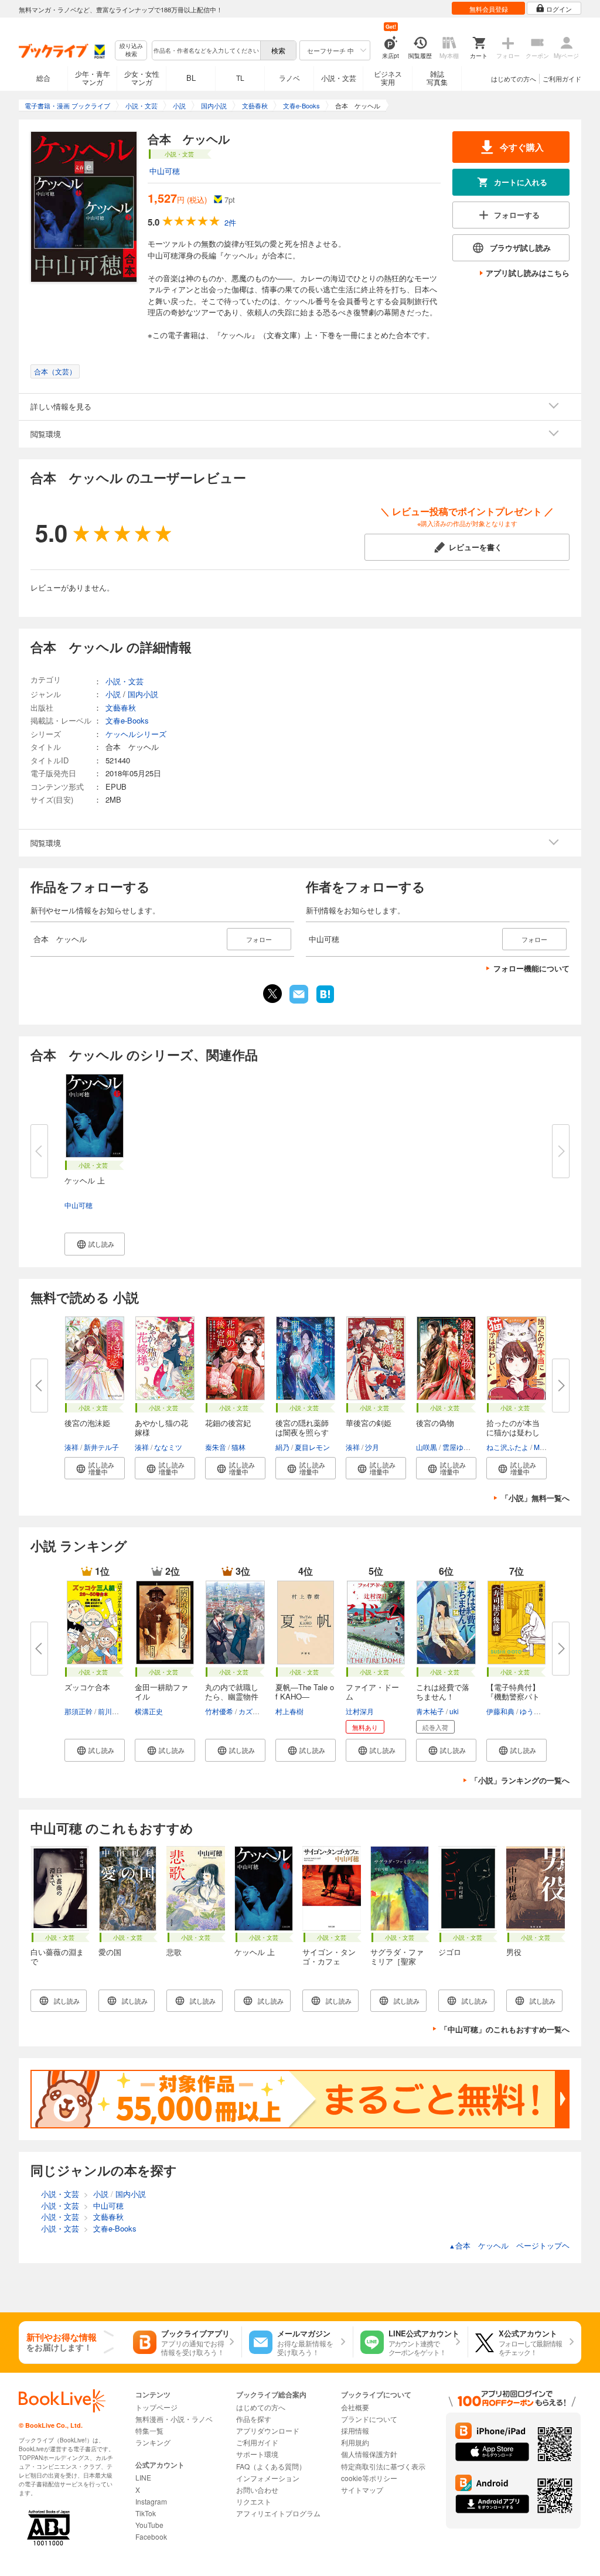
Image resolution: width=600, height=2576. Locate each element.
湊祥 (71, 1447)
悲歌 (174, 1952)
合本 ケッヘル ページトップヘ (509, 2245)
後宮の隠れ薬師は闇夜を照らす (302, 1427)
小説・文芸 (339, 78)
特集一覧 (149, 2430)
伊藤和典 (500, 1711)
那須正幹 (79, 1711)
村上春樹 (289, 1711)
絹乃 (282, 1447)
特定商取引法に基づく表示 (383, 2466)
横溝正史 (149, 1711)
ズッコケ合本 (87, 1687)
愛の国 (110, 1952)
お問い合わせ (257, 2490)
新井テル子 (101, 1447)
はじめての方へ (514, 79)
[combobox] (206, 50)
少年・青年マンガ (93, 78)
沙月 (372, 1447)
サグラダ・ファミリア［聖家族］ (397, 1961)
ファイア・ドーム (372, 1692)
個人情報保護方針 (369, 2454)
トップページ (156, 2407)
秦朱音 (216, 1447)
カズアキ (253, 1711)
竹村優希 (219, 1711)
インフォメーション (268, 2478)
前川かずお (115, 1711)
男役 (514, 1952)
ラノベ (289, 78)
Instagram (151, 2501)
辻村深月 (360, 1711)
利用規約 (355, 2442)
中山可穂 (165, 171)
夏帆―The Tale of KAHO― (305, 1692)
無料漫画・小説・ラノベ (174, 2419)
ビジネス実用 (388, 78)
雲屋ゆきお (460, 1447)
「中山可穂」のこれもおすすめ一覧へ (505, 2029)
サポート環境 (257, 2454)
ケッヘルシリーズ (136, 734)
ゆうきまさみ (541, 1711)
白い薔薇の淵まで (57, 1956)
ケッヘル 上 (85, 1180)
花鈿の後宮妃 (228, 1423)
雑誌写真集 (437, 78)
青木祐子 (430, 1711)
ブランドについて (369, 2419)
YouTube (149, 2525)
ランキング (153, 2442)
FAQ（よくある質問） (271, 2466)
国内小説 (143, 694)
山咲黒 (427, 1447)
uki (454, 1711)
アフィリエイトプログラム (278, 2513)
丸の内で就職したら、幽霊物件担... (232, 1696)
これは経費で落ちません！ (443, 1692)
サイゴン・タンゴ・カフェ (329, 1956)
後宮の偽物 (435, 1423)
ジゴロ (450, 1952)
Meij (541, 1447)
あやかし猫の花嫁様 (161, 1427)
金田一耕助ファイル (161, 1692)
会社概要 (355, 2407)
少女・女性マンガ (142, 78)
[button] (95, 1244)
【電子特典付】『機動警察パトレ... (513, 1696)
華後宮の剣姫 (369, 1423)
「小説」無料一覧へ (535, 1498)
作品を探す (254, 2419)
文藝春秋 (121, 707)
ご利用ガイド (562, 79)
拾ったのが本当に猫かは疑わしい (513, 1432)
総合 (43, 78)
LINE (143, 2477)
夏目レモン (312, 1447)
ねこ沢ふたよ (507, 1447)
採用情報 (355, 2430)
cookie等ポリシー (369, 2478)
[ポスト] (272, 994)
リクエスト (254, 2501)
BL (191, 78)
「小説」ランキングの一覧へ (520, 1780)
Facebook (151, 2536)
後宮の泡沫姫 (87, 1423)
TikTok (146, 2513)
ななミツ (168, 1447)
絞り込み (131, 50)
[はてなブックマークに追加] (325, 1002)
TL (240, 78)
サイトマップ (362, 2490)
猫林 (238, 1447)
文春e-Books (127, 720)
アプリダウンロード (268, 2430)
